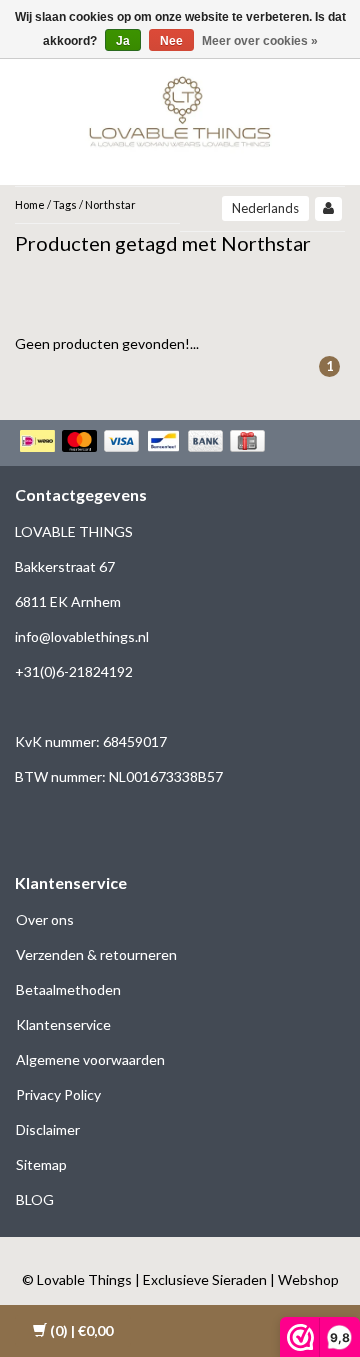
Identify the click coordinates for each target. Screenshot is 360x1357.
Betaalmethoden (68, 989)
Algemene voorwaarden (90, 1059)
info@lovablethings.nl (82, 636)
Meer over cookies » (260, 41)
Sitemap (41, 1164)
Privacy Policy (58, 1094)
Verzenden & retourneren (96, 954)
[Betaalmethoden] (144, 443)
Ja (123, 41)
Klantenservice (63, 1024)
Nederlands (265, 208)
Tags (65, 204)
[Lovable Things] (180, 107)
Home (30, 204)
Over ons (45, 919)
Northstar (110, 204)
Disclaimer (48, 1129)
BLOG (35, 1199)
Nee (171, 41)
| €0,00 (81, 1330)
